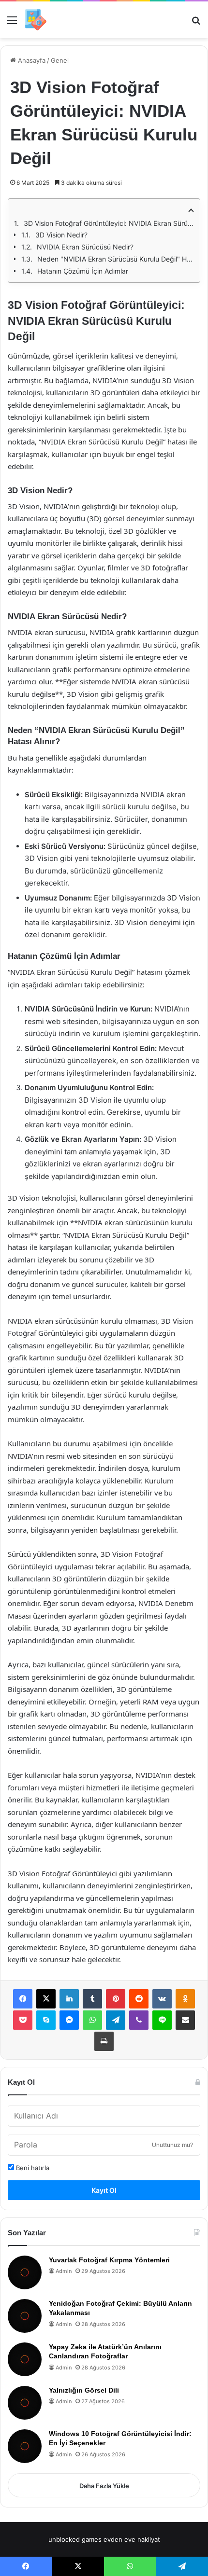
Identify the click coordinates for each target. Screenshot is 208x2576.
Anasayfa (31, 60)
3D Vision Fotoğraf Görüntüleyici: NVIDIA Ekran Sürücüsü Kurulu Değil (109, 223)
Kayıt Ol (104, 2190)
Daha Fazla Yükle (104, 2486)
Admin (64, 2271)
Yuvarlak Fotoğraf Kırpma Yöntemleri (109, 2260)
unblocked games (75, 2539)
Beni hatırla (32, 2168)
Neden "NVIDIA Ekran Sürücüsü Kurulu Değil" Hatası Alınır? (116, 259)
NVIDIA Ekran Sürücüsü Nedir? (85, 247)
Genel (60, 60)
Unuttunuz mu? (172, 2145)
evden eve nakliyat (132, 2539)
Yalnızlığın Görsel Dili (84, 2390)
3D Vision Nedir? (61, 235)
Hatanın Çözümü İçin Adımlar (83, 271)
